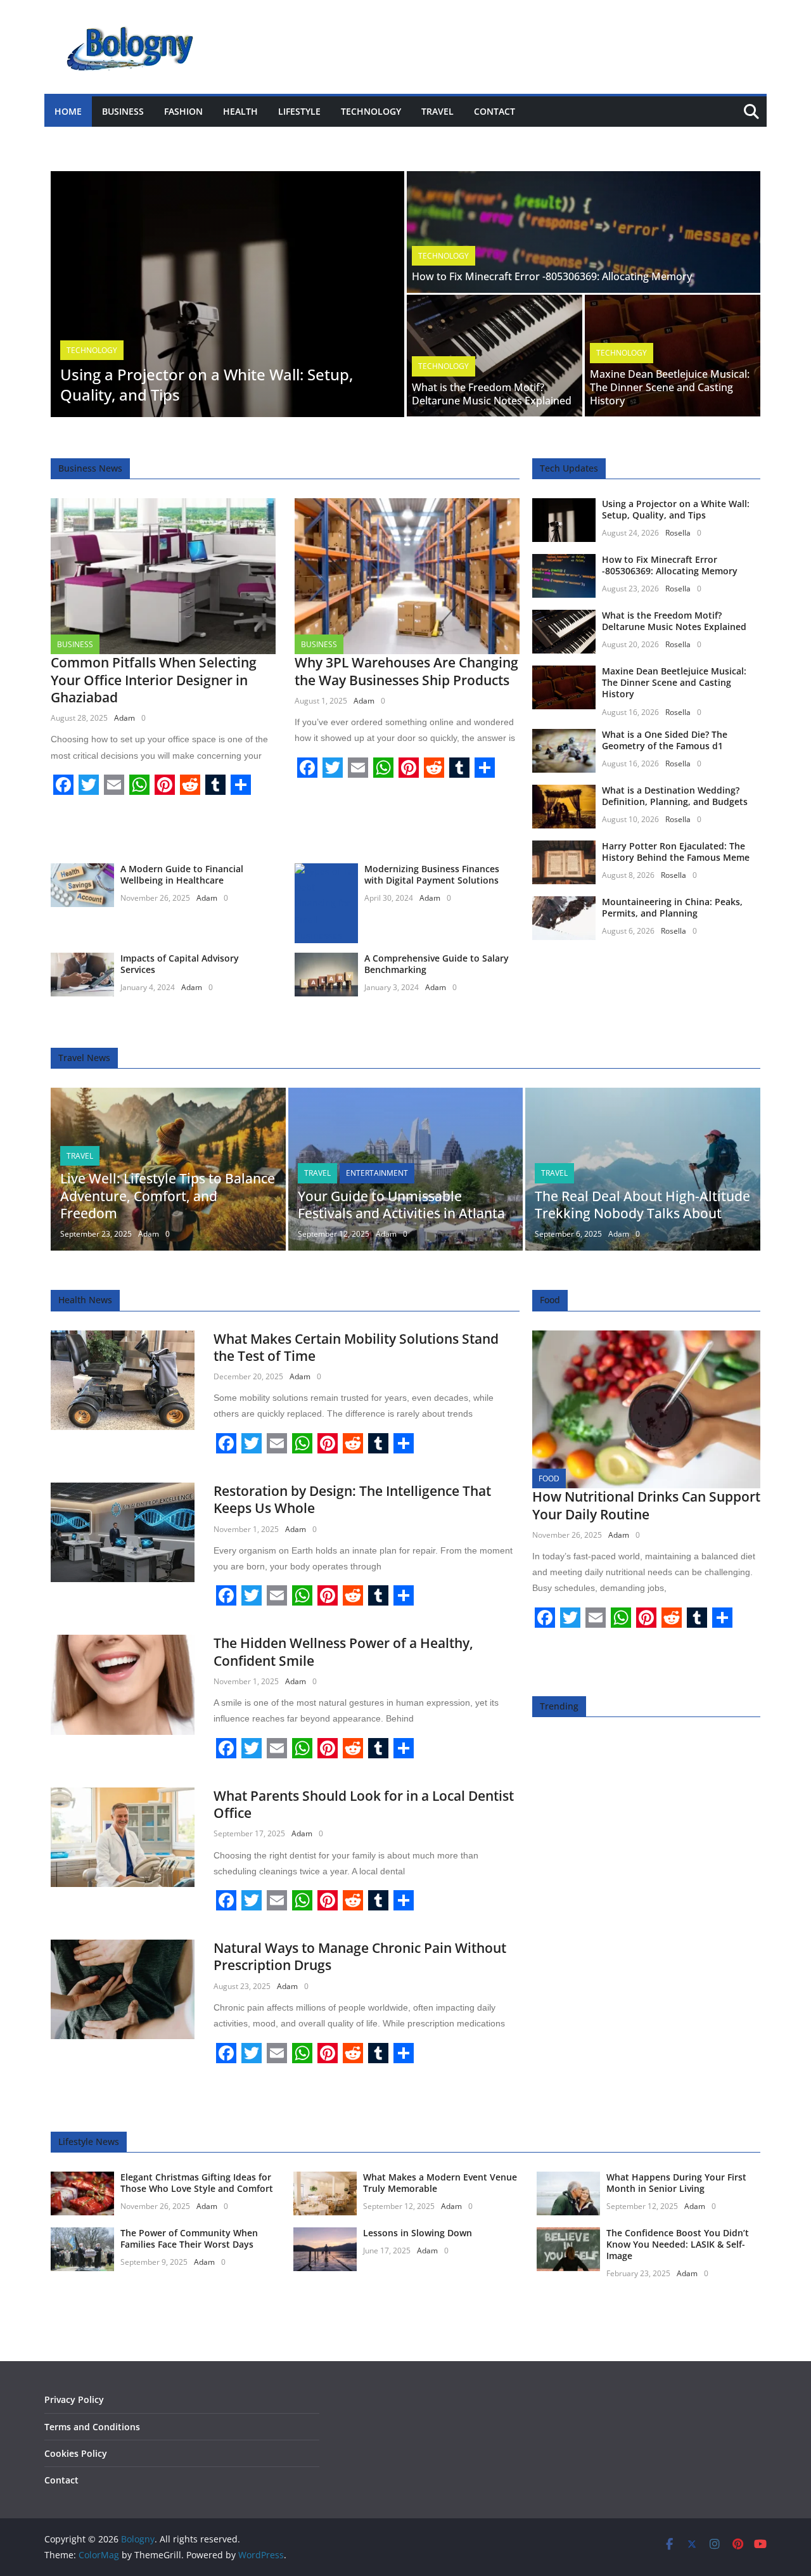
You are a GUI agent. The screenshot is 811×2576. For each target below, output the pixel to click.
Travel (437, 111)
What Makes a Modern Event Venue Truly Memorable (440, 2183)
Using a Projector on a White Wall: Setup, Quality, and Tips (207, 384)
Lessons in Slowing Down (418, 2233)
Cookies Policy (76, 2453)
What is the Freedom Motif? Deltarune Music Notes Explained (492, 394)
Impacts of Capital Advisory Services (180, 964)
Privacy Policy (74, 2399)
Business (123, 111)
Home (68, 111)
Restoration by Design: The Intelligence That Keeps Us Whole (352, 1499)
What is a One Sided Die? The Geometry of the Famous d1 (665, 740)
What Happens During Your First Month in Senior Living (676, 2183)
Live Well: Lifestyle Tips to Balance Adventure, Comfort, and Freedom (168, 1196)
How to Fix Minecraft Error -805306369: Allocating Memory (552, 276)
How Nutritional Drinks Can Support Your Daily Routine (646, 1505)
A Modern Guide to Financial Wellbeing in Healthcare (182, 874)
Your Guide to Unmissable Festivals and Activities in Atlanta (401, 1205)
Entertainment (377, 1173)
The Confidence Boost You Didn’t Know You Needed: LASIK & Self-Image (678, 2244)
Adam (125, 718)
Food (549, 1478)
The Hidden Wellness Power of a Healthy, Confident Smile (343, 1652)
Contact (495, 111)
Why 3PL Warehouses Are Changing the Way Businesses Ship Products (406, 671)
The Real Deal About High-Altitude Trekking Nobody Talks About (642, 1205)
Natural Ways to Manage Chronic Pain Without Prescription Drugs (360, 1956)
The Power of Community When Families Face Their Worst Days (189, 2238)
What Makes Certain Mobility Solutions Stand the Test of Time (356, 1347)
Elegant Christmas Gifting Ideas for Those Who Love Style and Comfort (197, 2183)
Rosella (678, 533)
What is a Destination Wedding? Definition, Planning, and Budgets (675, 796)
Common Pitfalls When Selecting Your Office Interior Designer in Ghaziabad (154, 680)
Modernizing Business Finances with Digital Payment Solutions (432, 874)
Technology (371, 111)
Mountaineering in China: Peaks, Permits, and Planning (672, 907)
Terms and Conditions (92, 2427)
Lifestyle (299, 111)
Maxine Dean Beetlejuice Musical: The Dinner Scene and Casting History (670, 387)
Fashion (183, 111)
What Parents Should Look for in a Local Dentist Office (364, 1804)
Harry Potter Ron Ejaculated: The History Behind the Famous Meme (676, 852)
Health (240, 111)
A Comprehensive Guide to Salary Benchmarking (437, 964)
